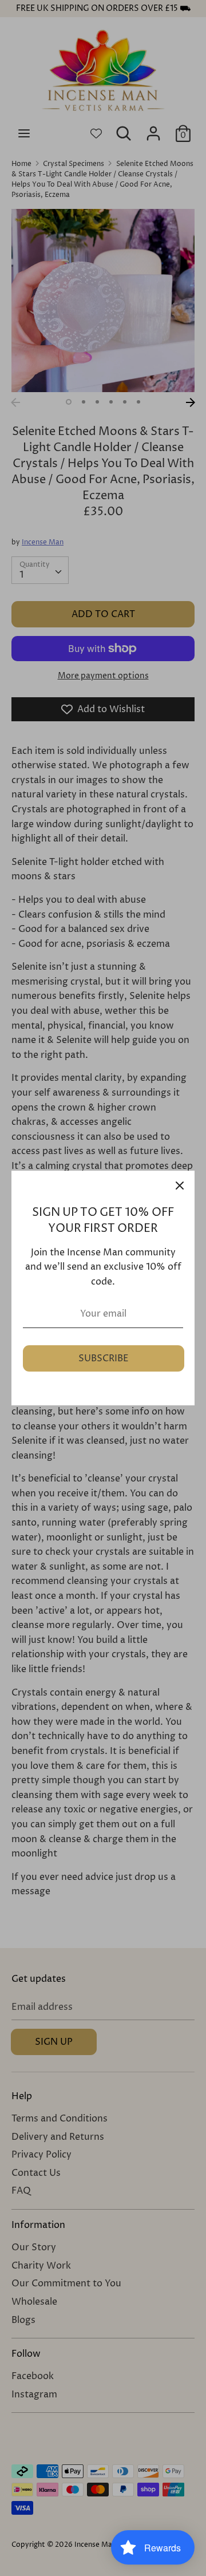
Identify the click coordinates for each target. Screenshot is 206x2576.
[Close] (180, 1186)
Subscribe (104, 1358)
